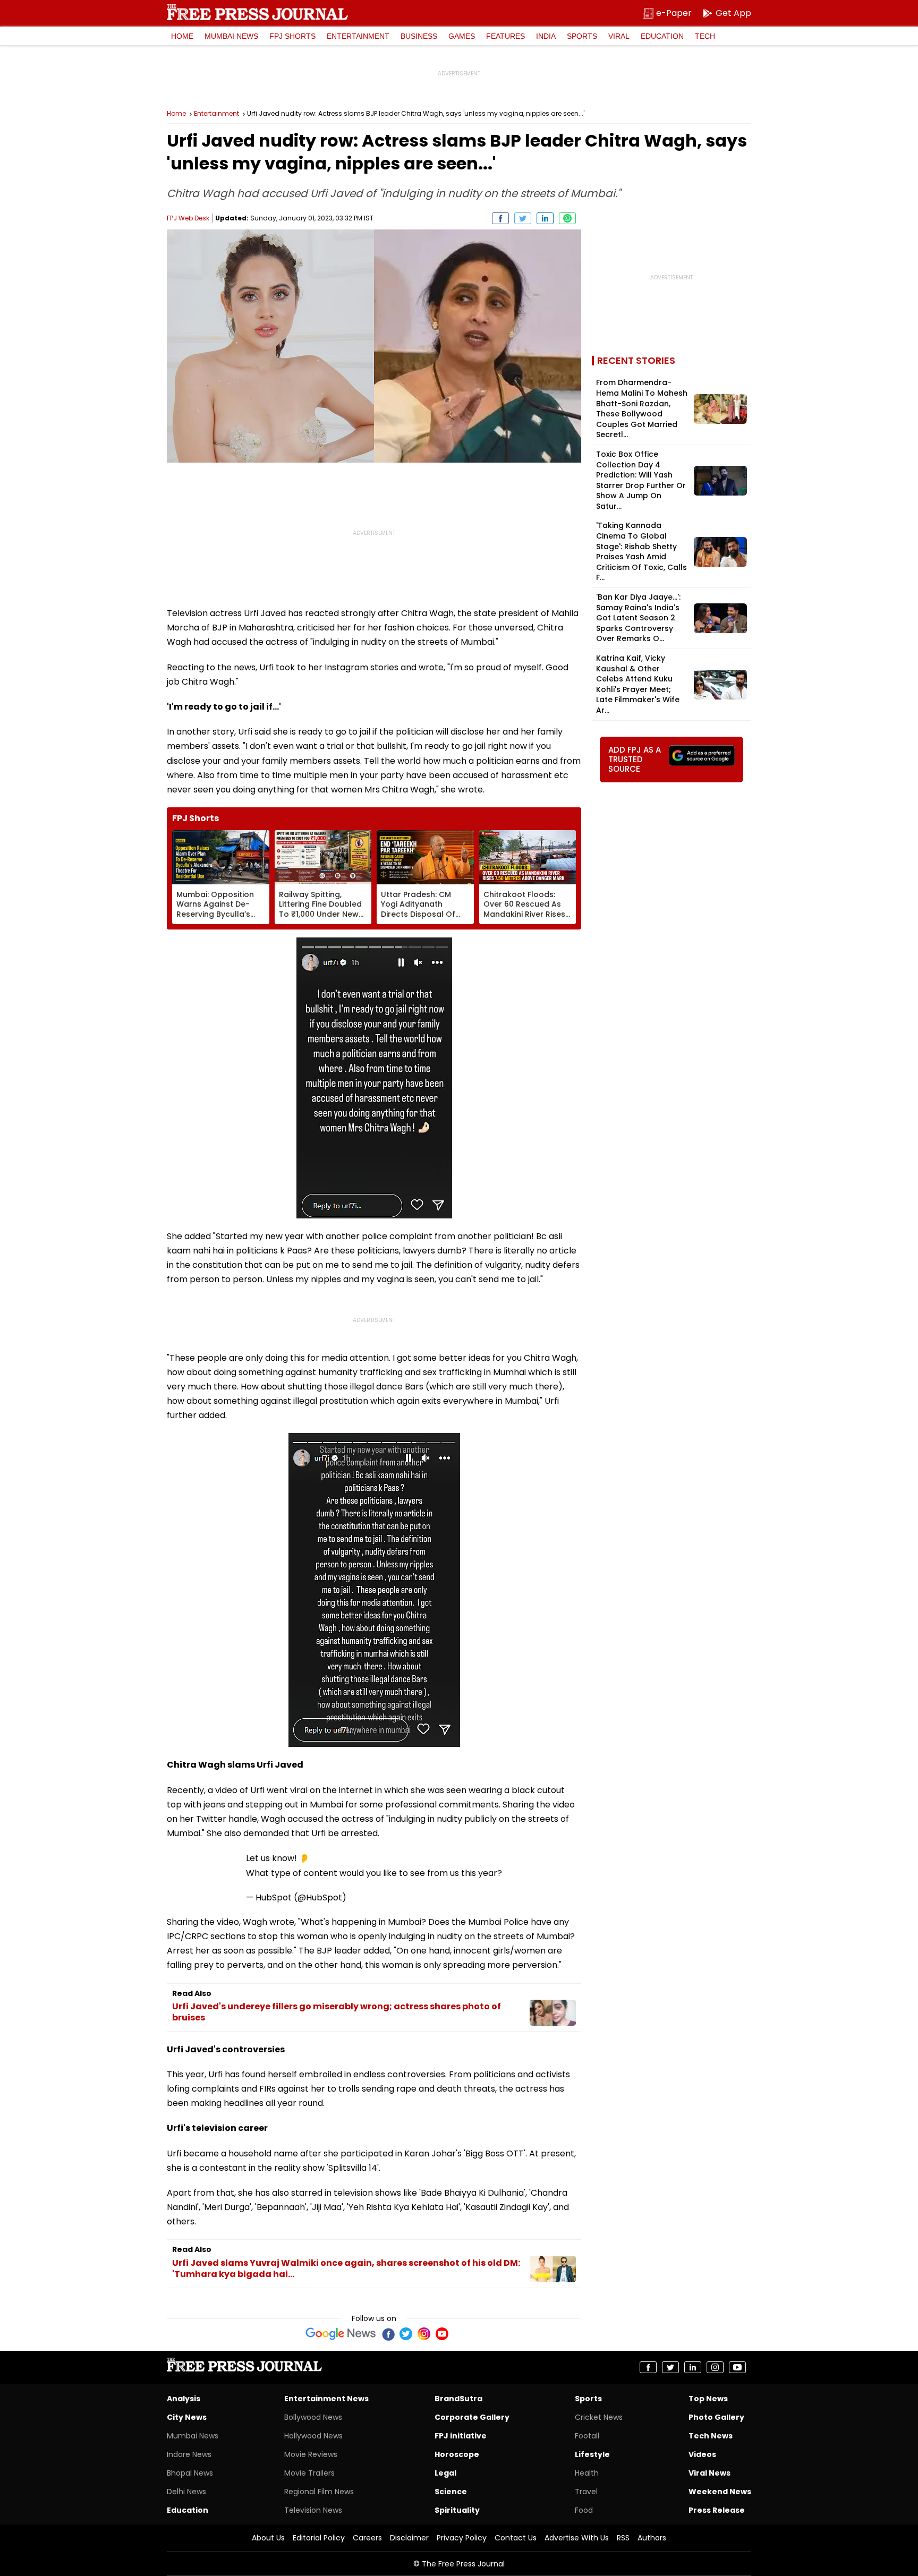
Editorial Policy (319, 2538)
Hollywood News (313, 2436)
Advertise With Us (577, 2538)
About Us (268, 2538)
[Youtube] (442, 2334)
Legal (445, 2473)
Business (419, 36)
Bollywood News (313, 2417)
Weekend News (720, 2492)
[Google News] (341, 2334)
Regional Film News (319, 2492)
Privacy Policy (462, 2538)
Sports (582, 36)
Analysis (184, 2399)
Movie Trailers (309, 2473)
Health (587, 2473)
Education (662, 36)
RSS (623, 2538)
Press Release (717, 2510)
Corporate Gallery (472, 2417)
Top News (708, 2399)
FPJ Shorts (292, 36)
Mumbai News (231, 36)
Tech (705, 36)
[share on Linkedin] (545, 218)
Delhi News (186, 2492)
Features (505, 36)
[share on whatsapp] (567, 218)
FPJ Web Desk (188, 218)
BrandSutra (458, 2399)
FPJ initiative (461, 2436)
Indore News (189, 2454)
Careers (367, 2538)
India (546, 36)
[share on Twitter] (523, 218)
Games (462, 36)
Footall (587, 2436)
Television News (313, 2510)
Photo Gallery (716, 2417)
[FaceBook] (388, 2334)
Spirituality (457, 2510)
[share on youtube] (737, 2367)
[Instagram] (424, 2334)
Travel (586, 2492)
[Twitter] (406, 2334)
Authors (652, 2538)
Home (182, 36)
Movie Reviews (311, 2454)
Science (451, 2492)
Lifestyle (592, 2454)
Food (584, 2510)
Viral (619, 36)
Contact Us (516, 2538)
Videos (702, 2454)
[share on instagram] (715, 2367)
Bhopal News (190, 2473)
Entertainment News (326, 2399)
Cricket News (599, 2417)
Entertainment (358, 36)
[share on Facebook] (500, 218)
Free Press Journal (257, 12)
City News (187, 2417)
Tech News (711, 2436)
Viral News (709, 2473)
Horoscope (457, 2454)
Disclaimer (409, 2538)
